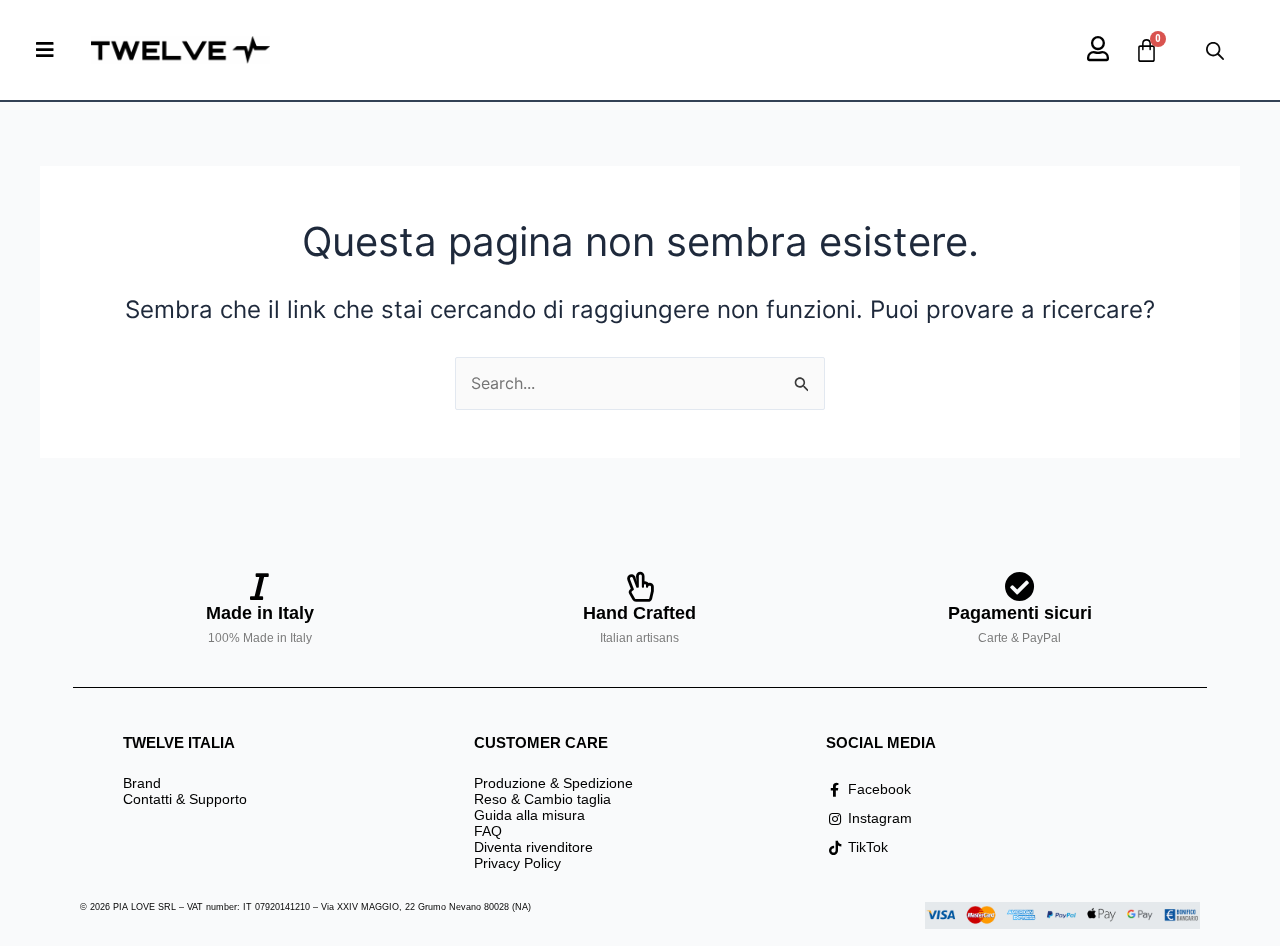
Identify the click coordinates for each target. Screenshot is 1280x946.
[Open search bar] (1215, 50)
